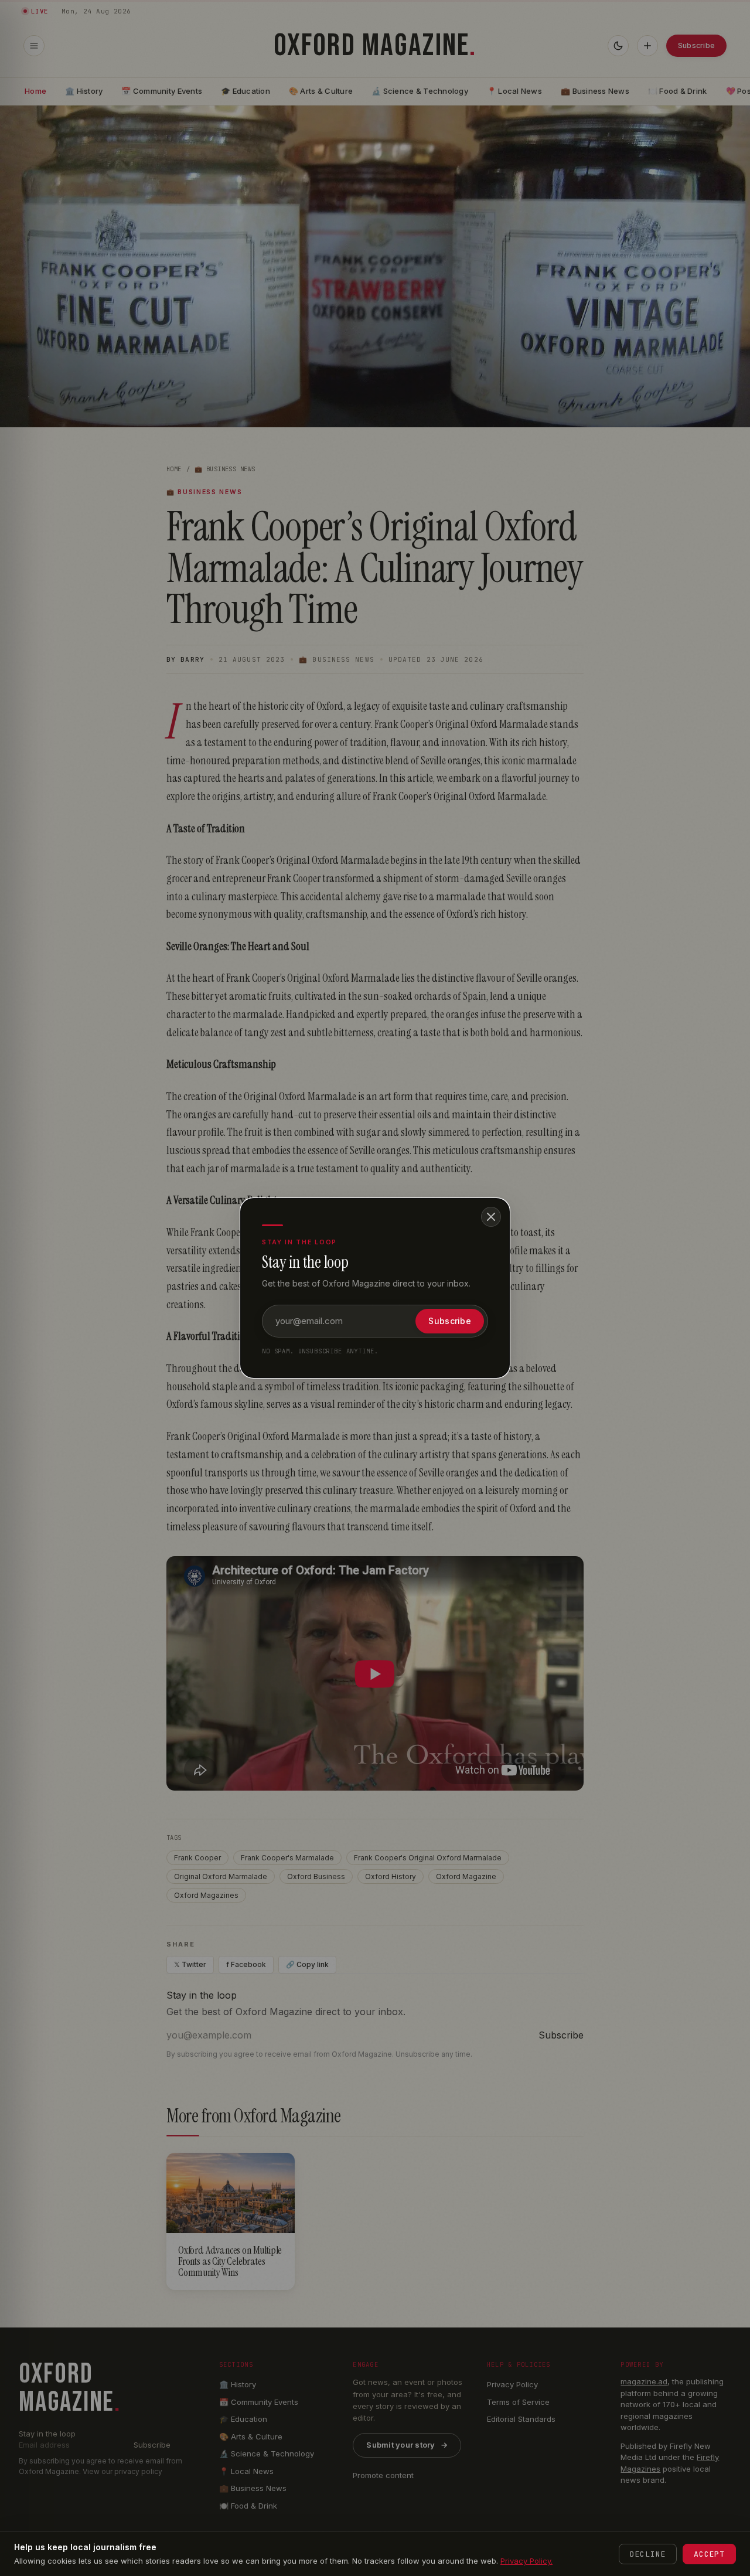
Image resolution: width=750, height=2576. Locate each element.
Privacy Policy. (526, 2561)
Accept (709, 2554)
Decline (648, 2554)
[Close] (491, 1217)
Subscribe (450, 1321)
